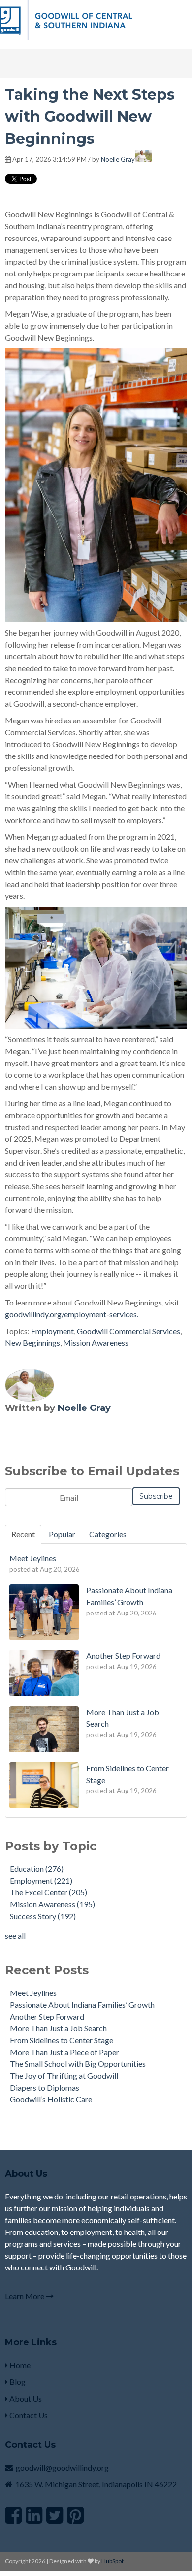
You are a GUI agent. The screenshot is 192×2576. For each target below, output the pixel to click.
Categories (108, 1534)
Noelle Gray (118, 159)
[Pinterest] (75, 2515)
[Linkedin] (34, 2515)
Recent (23, 1534)
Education (37, 1869)
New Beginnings (32, 1343)
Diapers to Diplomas (45, 2087)
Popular (62, 1534)
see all (15, 1936)
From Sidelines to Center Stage (62, 2040)
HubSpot (112, 2561)
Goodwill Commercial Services (128, 1331)
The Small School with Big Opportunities (78, 2064)
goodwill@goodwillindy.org (62, 2467)
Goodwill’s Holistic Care (51, 2099)
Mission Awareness (96, 1343)
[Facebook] (13, 2515)
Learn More (25, 2296)
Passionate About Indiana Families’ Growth (82, 2005)
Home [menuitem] (19, 2365)
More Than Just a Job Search (58, 2028)
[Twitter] (55, 2515)
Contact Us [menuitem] (28, 2415)
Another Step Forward (47, 2016)
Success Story (43, 1916)
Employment (52, 1331)
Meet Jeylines (33, 1993)
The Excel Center (48, 1892)
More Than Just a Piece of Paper (64, 2052)
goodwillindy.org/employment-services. (72, 1314)
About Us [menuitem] (25, 2398)
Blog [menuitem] (17, 2382)
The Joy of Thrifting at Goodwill (64, 2076)
